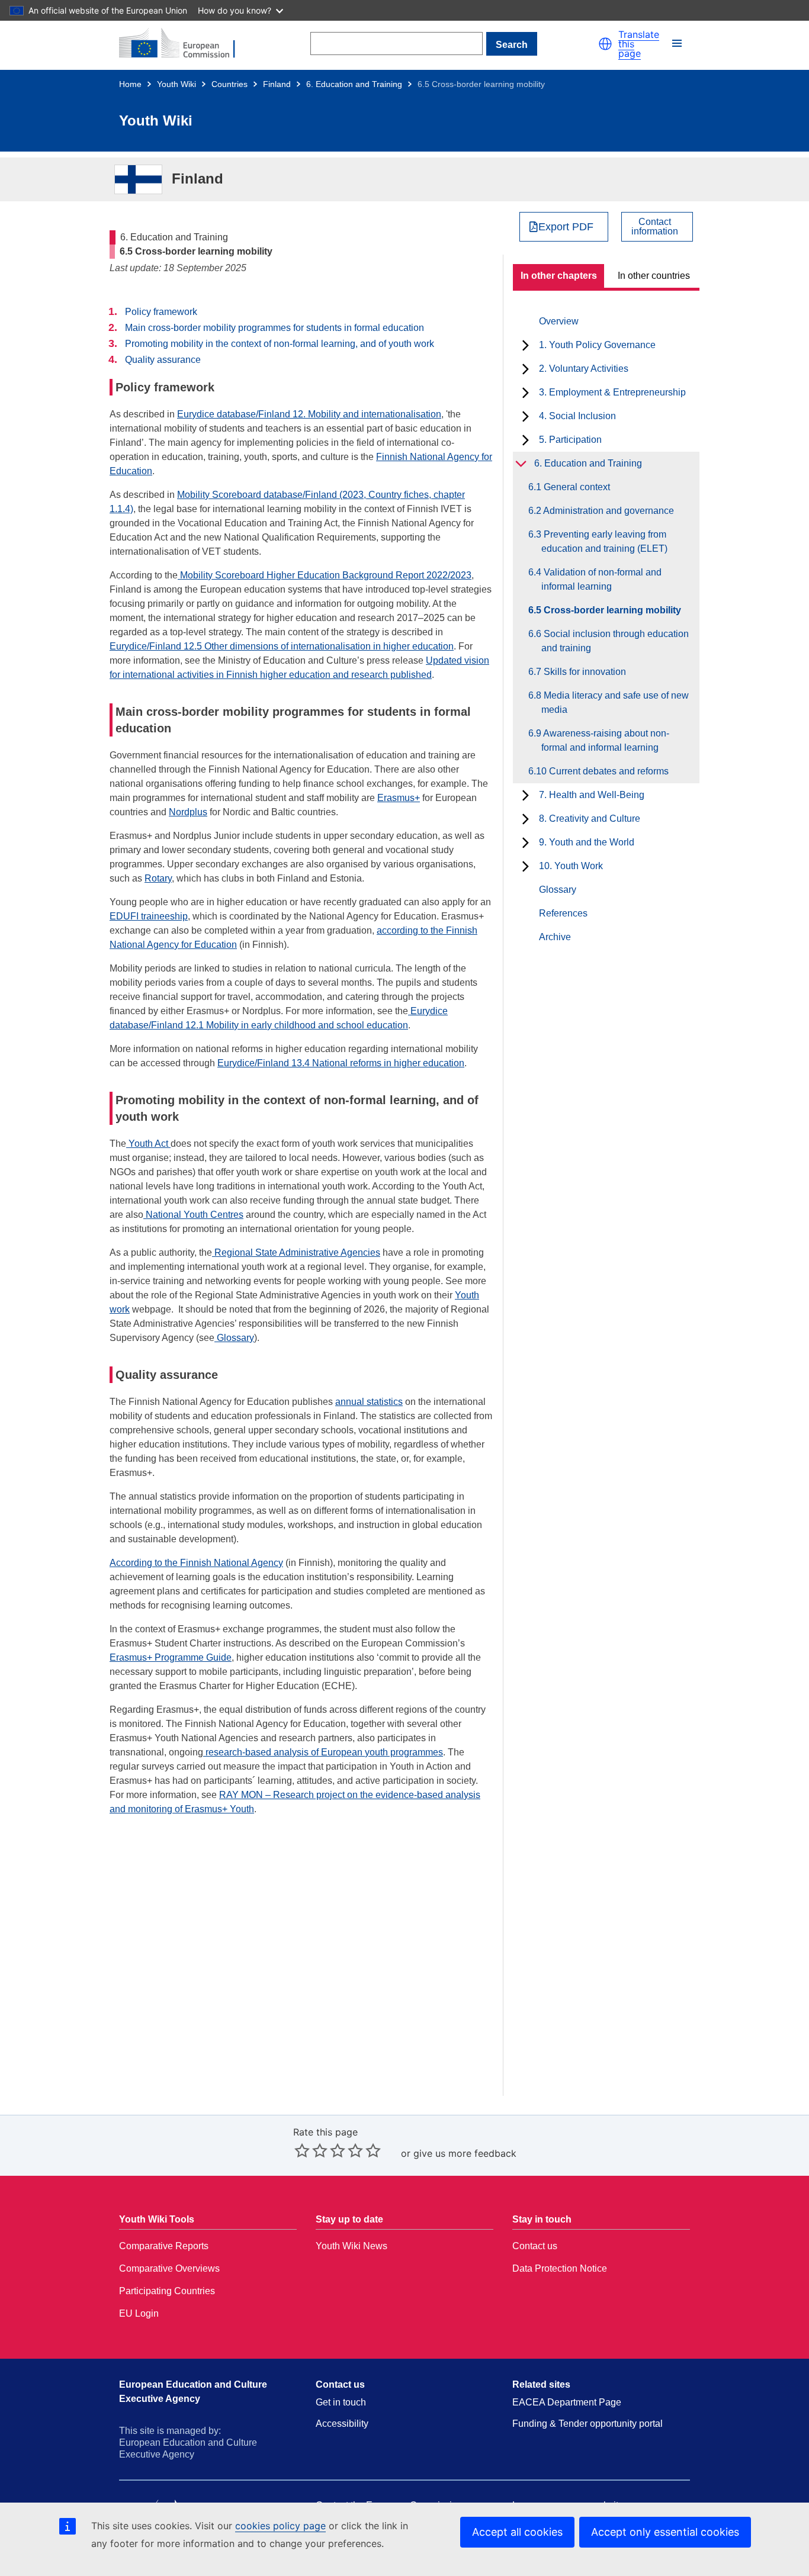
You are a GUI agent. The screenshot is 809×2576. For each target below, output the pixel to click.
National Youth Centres (193, 1215)
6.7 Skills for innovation (584, 672)
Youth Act (148, 1144)
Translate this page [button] (639, 44)
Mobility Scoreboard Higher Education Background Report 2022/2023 (325, 575)
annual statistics (369, 1402)
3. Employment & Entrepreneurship (612, 392)
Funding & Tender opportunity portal (588, 2424)
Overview (559, 321)
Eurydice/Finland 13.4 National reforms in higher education (341, 1063)
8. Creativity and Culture (590, 819)
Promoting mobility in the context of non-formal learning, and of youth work (280, 344)
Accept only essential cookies (665, 2532)
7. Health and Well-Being (592, 795)
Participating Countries (167, 2291)
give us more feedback (465, 2153)
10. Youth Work (571, 866)
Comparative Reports (164, 2246)
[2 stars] (311, 2150)
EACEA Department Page (567, 2402)
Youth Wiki (176, 84)
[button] (605, 44)
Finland (277, 84)
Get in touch (341, 2402)
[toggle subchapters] (526, 345)
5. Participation (570, 440)
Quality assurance (163, 360)
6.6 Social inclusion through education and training (615, 641)
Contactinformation (655, 227)
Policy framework (161, 312)
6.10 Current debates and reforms (605, 771)
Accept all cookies (517, 2532)
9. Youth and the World (587, 842)
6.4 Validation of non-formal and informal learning (601, 579)
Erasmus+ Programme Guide (171, 1657)
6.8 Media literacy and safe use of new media (615, 702)
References (563, 913)
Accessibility (342, 2424)
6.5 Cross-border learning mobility (611, 610)
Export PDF (566, 227)
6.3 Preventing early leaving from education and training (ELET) (604, 541)
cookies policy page (280, 2526)
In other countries (654, 276)
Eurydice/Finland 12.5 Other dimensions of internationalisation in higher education (282, 646)
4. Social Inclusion (577, 416)
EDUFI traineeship (149, 916)
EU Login (139, 2313)
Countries (229, 84)
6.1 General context (576, 487)
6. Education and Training (354, 84)
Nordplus (188, 812)
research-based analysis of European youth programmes (323, 1752)
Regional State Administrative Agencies (296, 1252)
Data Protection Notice (560, 2268)
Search (512, 45)
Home (130, 84)
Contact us (535, 2246)
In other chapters (559, 276)
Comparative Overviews (169, 2268)
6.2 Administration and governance (608, 511)
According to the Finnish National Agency (196, 1563)
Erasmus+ (399, 798)
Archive (555, 937)
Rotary (158, 878)
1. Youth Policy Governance (597, 345)
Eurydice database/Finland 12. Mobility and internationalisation (309, 414)
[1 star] (302, 2150)
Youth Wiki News (351, 2246)
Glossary (558, 890)
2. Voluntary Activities (584, 369)
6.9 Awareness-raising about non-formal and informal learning (605, 740)
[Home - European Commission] (184, 44)
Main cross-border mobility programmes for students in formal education (275, 328)
